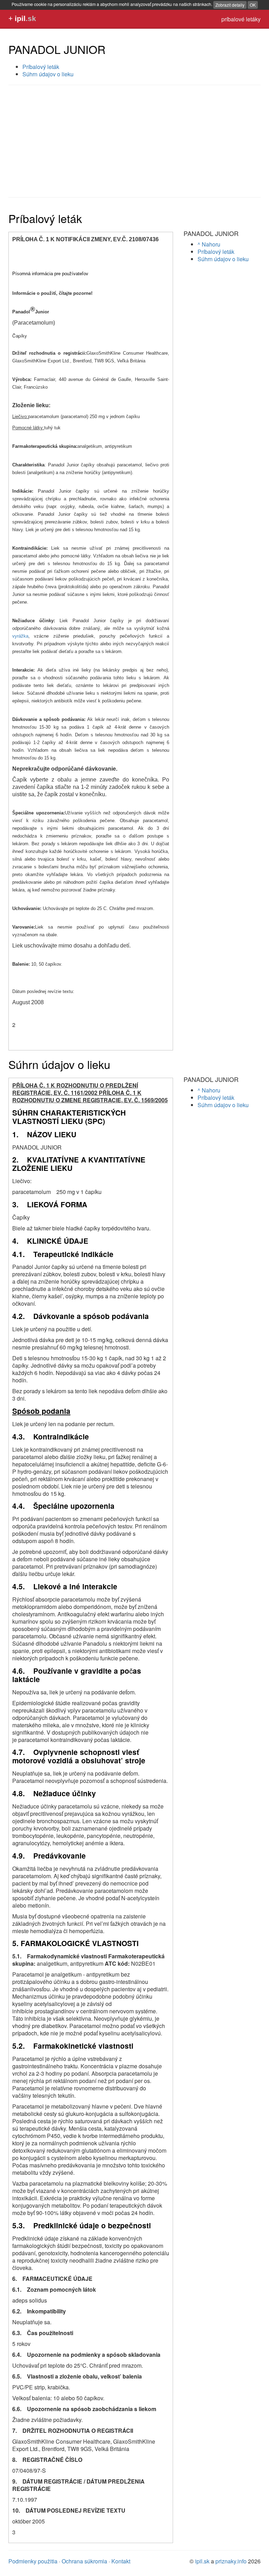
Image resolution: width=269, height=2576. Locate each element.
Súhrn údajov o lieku (48, 74)
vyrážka (20, 636)
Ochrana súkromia (84, 2561)
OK (253, 5)
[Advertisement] (134, 141)
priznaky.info (231, 2561)
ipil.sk (202, 2561)
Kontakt (121, 2561)
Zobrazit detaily (230, 5)
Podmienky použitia (33, 2561)
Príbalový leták (41, 67)
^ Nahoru (209, 244)
